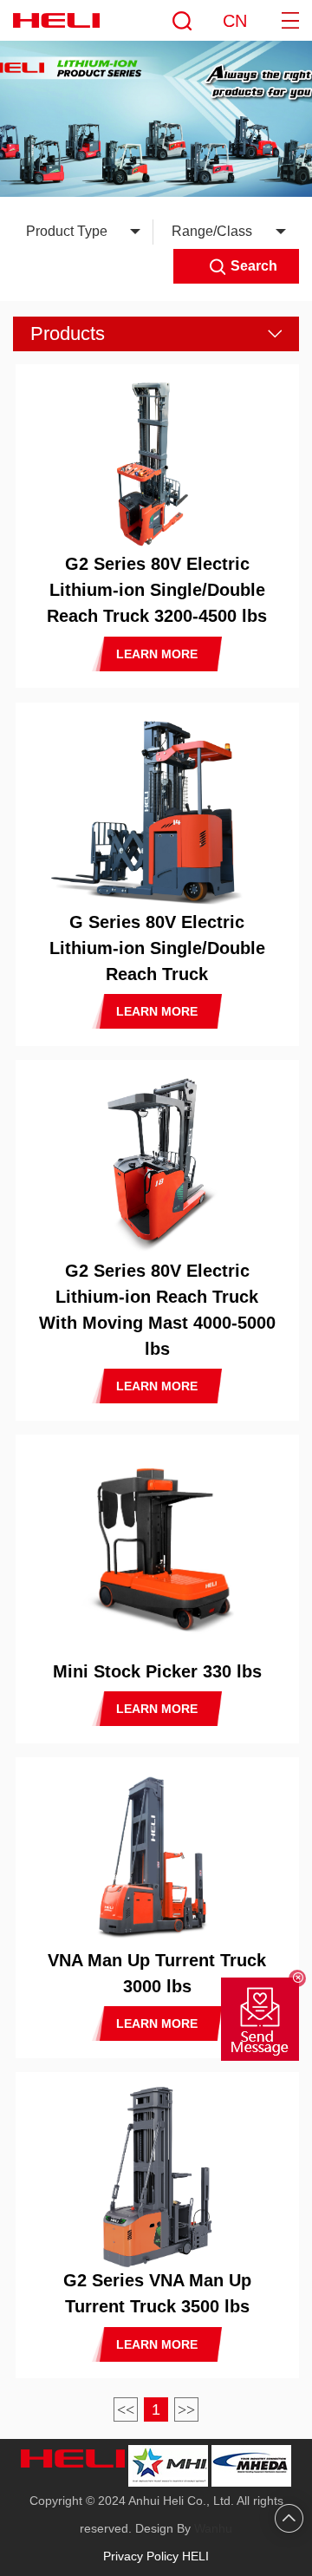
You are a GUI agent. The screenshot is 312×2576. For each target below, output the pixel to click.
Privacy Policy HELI (156, 2556)
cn (235, 21)
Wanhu (213, 2528)
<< (126, 2409)
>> (186, 2409)
